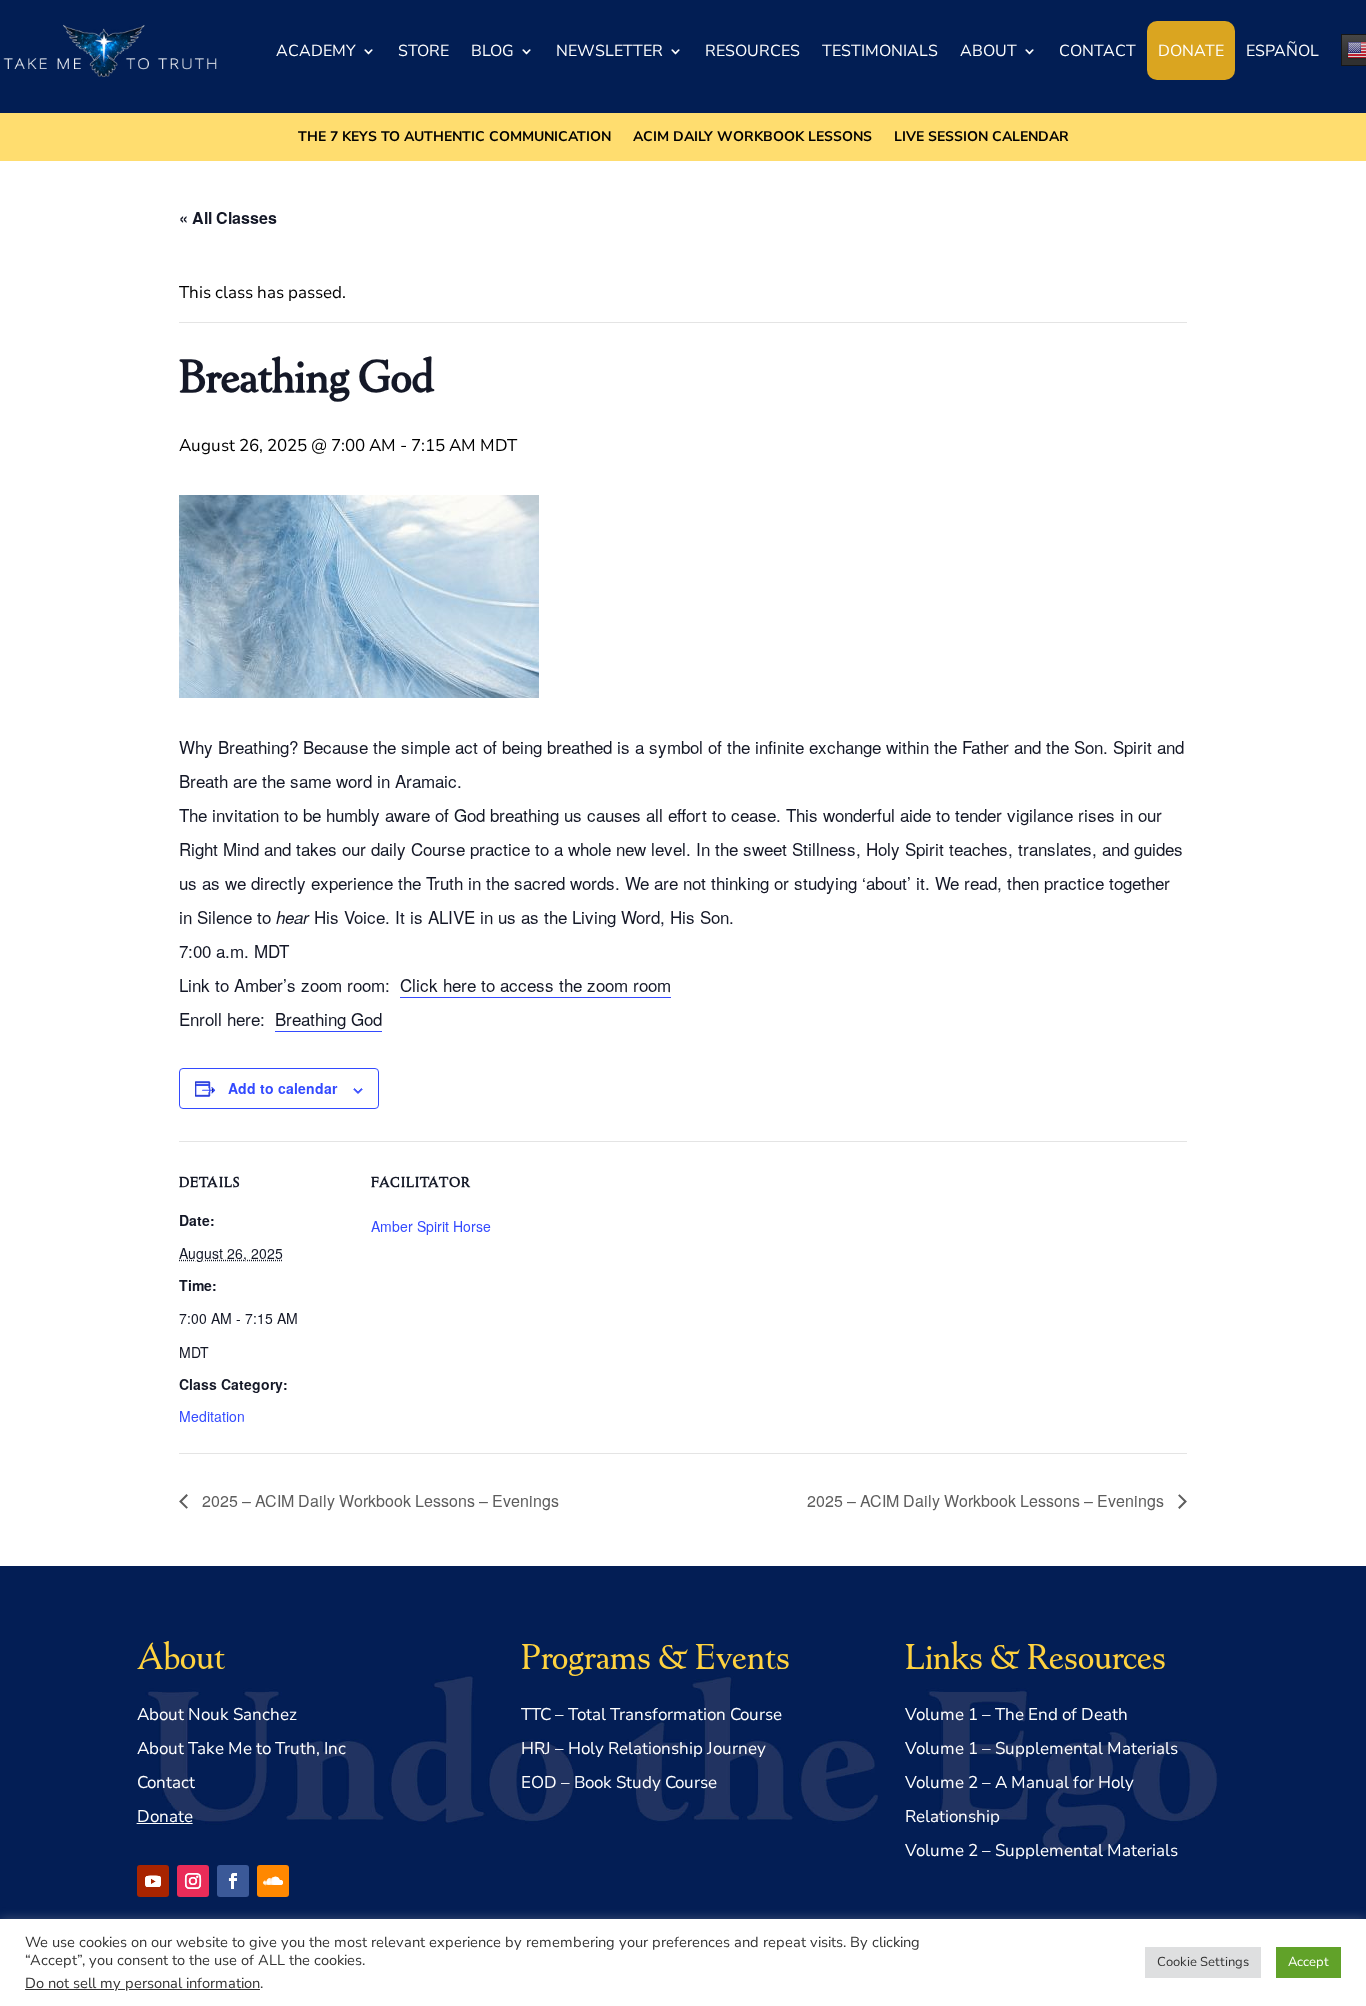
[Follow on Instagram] (193, 1881)
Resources (752, 51)
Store (423, 51)
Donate (1191, 51)
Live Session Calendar (981, 138)
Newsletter (609, 51)
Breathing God (328, 1018)
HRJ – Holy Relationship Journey (643, 1748)
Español (1282, 51)
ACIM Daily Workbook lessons (752, 138)
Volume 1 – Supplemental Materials (1041, 1748)
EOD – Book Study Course (619, 1782)
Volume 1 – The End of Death (1016, 1714)
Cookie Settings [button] (1203, 1962)
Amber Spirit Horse (431, 1226)
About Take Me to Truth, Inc (241, 1748)
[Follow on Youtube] (153, 1881)
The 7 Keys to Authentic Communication (454, 138)
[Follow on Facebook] (233, 1881)
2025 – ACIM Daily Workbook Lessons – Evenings (378, 1500)
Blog (492, 51)
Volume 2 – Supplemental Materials (1041, 1850)
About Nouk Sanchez (217, 1714)
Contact (1097, 51)
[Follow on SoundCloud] (273, 1881)
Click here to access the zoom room (535, 984)
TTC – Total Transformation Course (651, 1714)
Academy (316, 51)
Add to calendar (282, 1088)
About (988, 51)
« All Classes (228, 217)
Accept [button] (1308, 1962)
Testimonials (880, 51)
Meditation (212, 1416)
